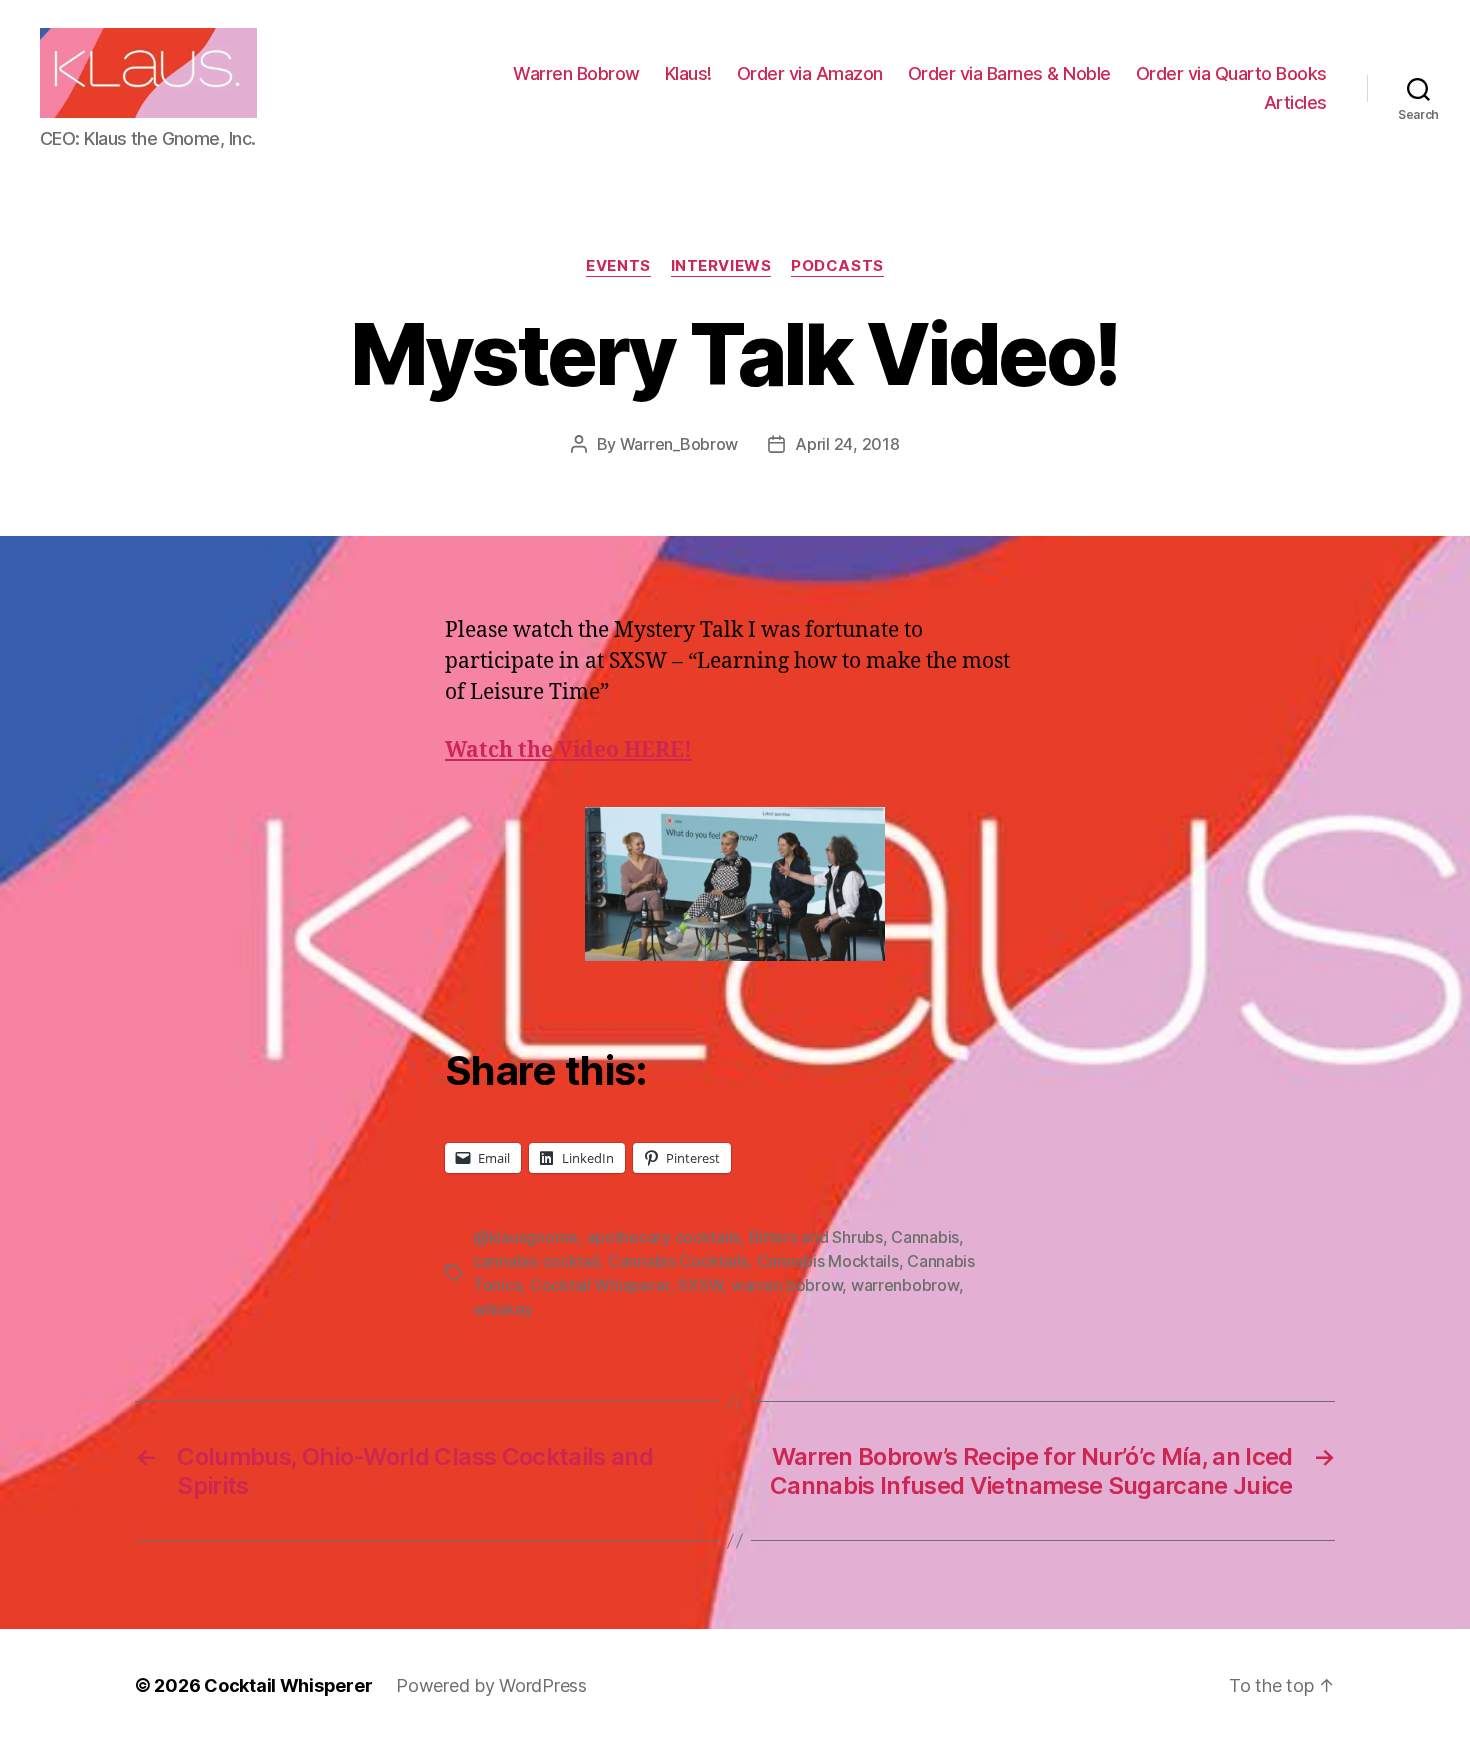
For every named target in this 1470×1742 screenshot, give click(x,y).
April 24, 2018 (847, 444)
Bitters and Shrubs (816, 1237)
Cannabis (925, 1237)
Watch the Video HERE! (568, 750)
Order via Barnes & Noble (1009, 73)
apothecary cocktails (664, 1237)
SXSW (700, 1285)
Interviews (721, 266)
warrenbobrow (905, 1285)
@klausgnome (525, 1237)
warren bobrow (787, 1285)
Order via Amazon (810, 73)
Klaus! (688, 73)
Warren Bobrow (576, 73)
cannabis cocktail (536, 1261)
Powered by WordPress (491, 1685)
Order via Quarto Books (1231, 73)
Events (618, 266)
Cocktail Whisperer (600, 1285)
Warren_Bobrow (679, 444)
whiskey (503, 1309)
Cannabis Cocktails (678, 1261)
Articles (1295, 102)
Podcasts (837, 266)
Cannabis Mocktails (828, 1261)
